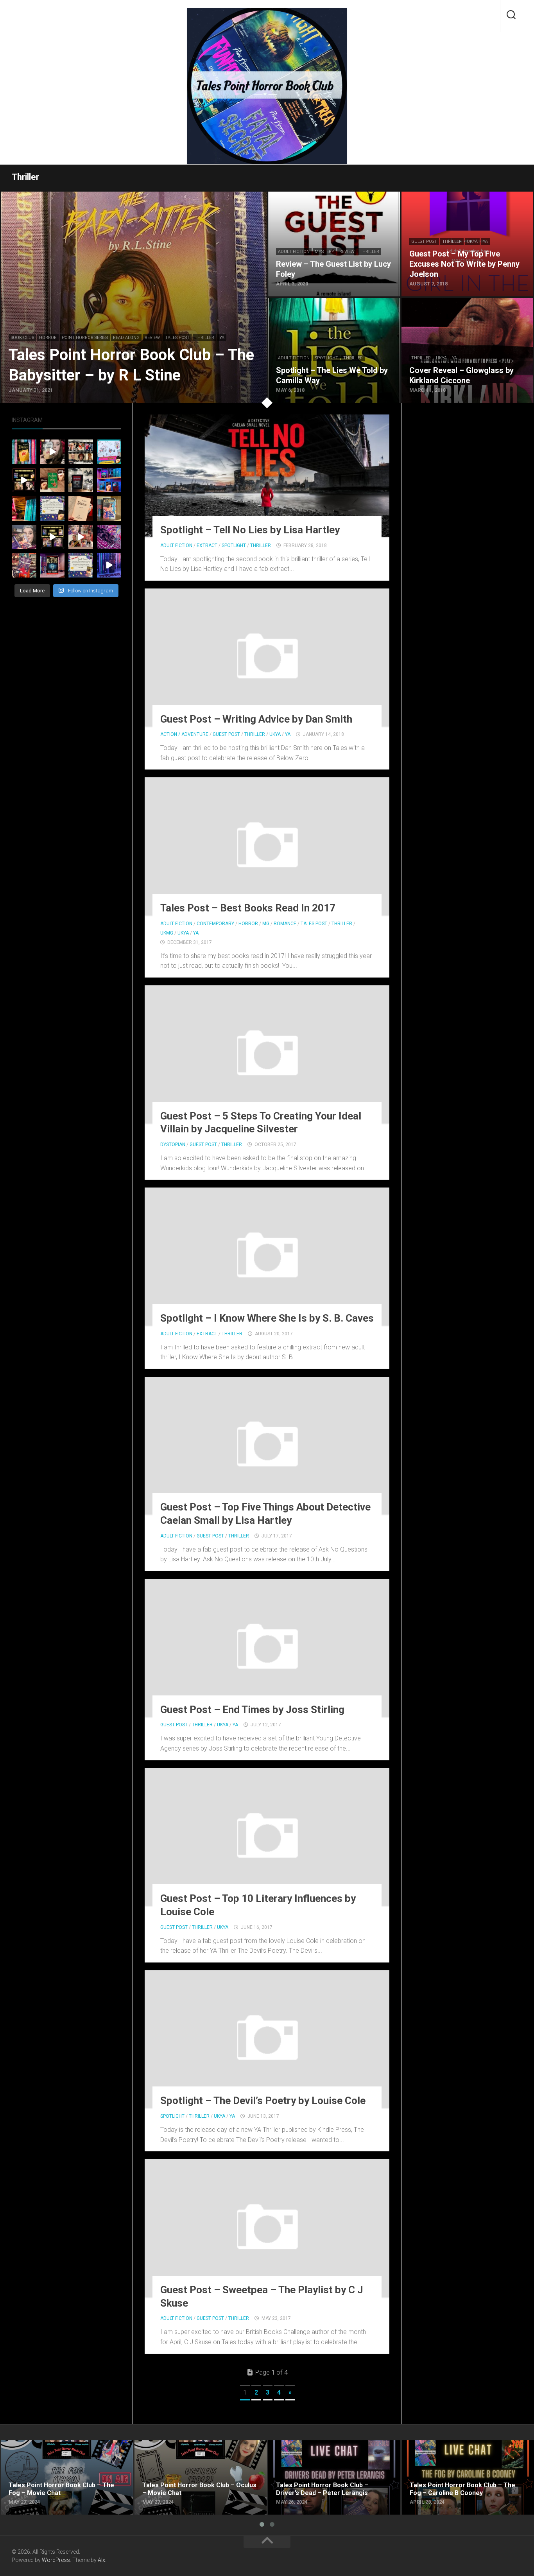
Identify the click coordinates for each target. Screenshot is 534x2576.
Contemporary (215, 924)
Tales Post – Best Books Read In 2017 (248, 908)
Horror (48, 338)
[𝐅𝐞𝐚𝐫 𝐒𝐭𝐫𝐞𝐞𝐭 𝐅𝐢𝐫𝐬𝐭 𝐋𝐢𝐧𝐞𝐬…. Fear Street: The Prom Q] (81, 565)
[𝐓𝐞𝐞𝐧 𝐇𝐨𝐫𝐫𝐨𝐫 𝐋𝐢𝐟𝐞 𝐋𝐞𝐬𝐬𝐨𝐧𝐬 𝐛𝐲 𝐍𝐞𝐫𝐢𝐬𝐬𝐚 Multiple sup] (109, 452)
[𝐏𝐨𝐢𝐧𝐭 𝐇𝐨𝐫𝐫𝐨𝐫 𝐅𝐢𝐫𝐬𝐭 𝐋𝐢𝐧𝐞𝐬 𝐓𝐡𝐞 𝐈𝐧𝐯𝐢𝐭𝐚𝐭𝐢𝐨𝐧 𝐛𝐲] (53, 509)
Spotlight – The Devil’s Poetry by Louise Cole (263, 2101)
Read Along (126, 338)
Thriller (204, 338)
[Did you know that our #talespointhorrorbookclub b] (53, 565)
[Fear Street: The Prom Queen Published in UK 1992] (109, 509)
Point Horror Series (85, 338)
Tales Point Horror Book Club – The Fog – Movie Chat (58, 2450)
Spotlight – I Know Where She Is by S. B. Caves (267, 1318)
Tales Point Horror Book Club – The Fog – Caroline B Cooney (459, 2450)
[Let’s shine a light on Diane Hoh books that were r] (109, 480)
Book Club (22, 338)
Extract (207, 545)
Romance (285, 924)
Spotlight (326, 358)
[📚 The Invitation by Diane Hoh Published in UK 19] (24, 452)
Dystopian (173, 1144)
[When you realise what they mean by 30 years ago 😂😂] (53, 452)
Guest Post (424, 241)
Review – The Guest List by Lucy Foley (321, 196)
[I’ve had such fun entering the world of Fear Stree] (24, 537)
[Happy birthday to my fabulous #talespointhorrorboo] (81, 452)
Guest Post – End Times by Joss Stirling (252, 1710)
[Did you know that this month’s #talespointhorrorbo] (24, 509)
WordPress (56, 2560)
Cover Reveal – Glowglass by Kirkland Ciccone (465, 302)
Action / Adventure (184, 734)
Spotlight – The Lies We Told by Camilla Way (329, 302)
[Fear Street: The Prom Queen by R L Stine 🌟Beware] (53, 537)
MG (266, 924)
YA (222, 338)
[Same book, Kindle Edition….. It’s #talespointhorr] (81, 480)
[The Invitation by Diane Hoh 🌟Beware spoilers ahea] (24, 480)
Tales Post (177, 338)
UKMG (167, 933)
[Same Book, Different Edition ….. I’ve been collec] (24, 565)
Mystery (324, 252)
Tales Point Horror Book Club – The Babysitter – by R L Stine (83, 196)
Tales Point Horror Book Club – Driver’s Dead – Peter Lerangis (332, 2450)
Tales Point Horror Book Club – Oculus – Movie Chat (199, 2450)
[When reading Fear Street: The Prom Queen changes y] (81, 537)
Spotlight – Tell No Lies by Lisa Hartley (250, 530)
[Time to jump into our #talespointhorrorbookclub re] (81, 509)
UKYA (472, 241)
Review (152, 338)
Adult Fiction (294, 252)
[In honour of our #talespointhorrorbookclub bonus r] (109, 565)
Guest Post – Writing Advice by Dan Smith (256, 719)
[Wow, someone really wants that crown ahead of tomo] (109, 537)
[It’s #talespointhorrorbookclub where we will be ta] (53, 480)
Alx (101, 2560)
